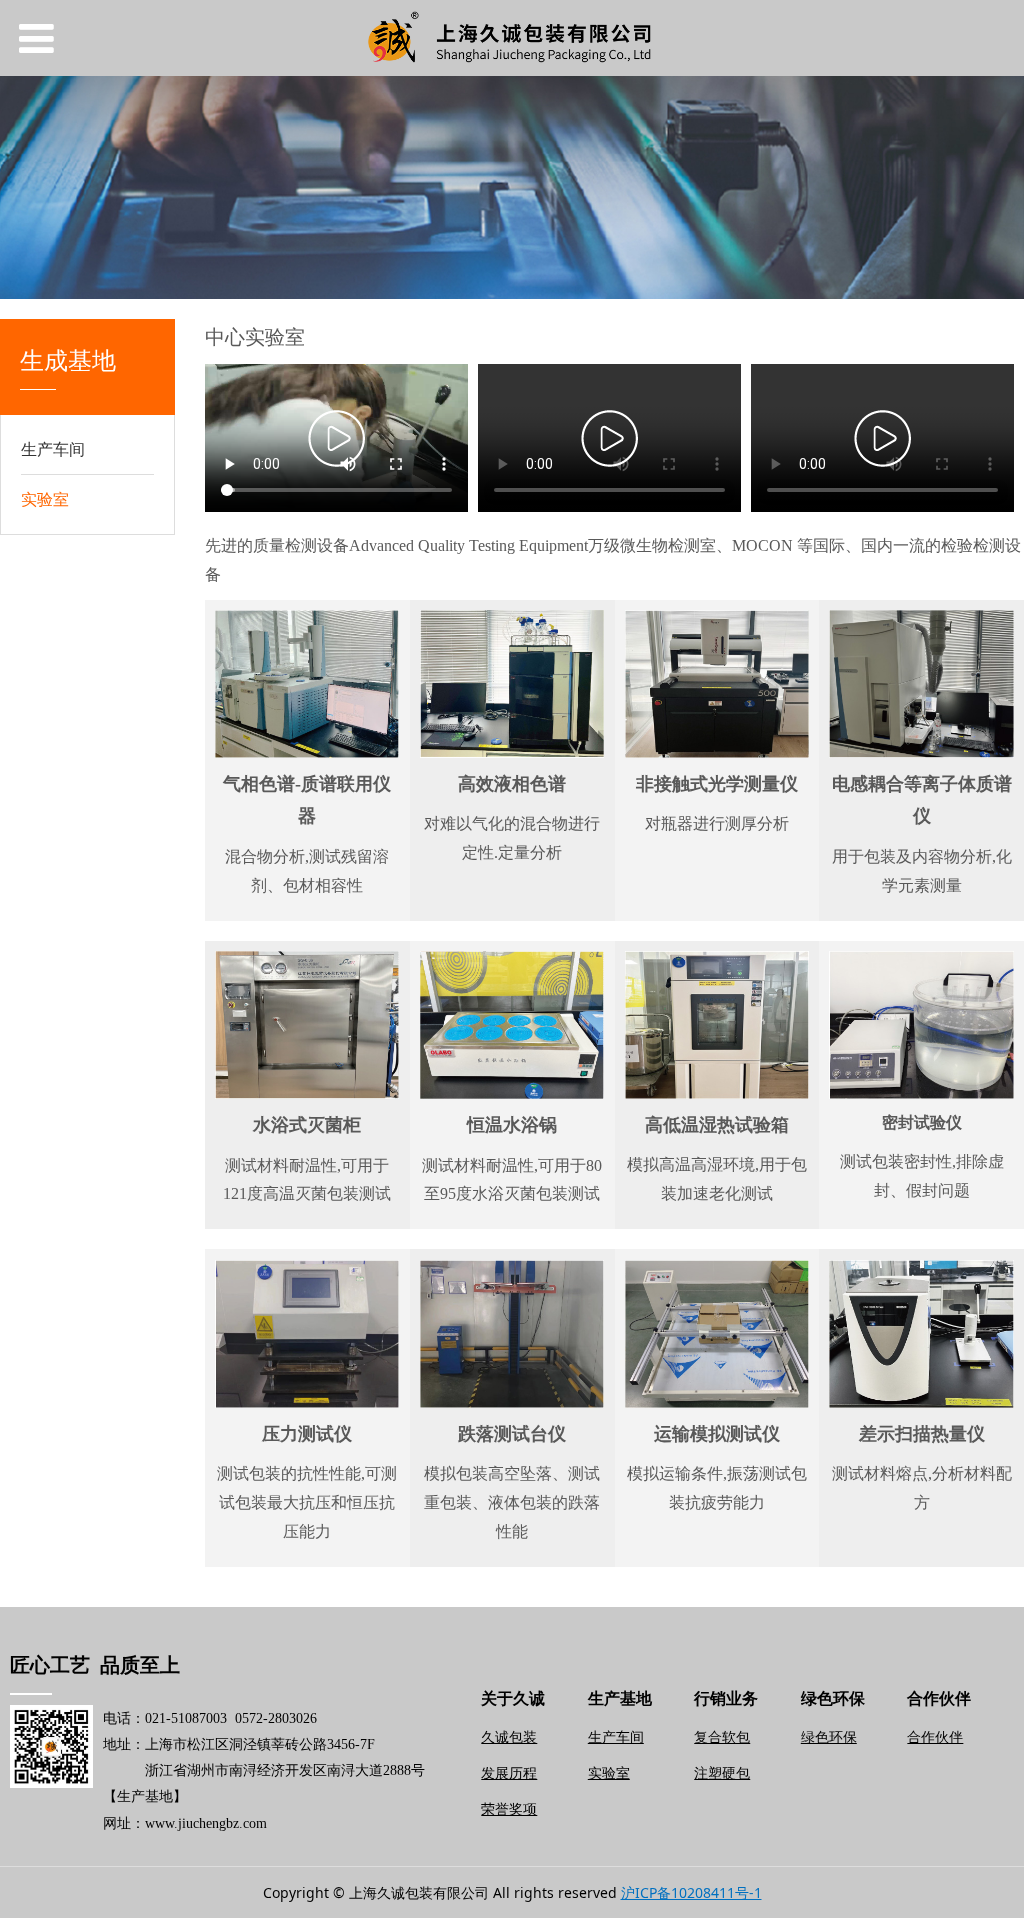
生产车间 (53, 449)
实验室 (45, 499)
